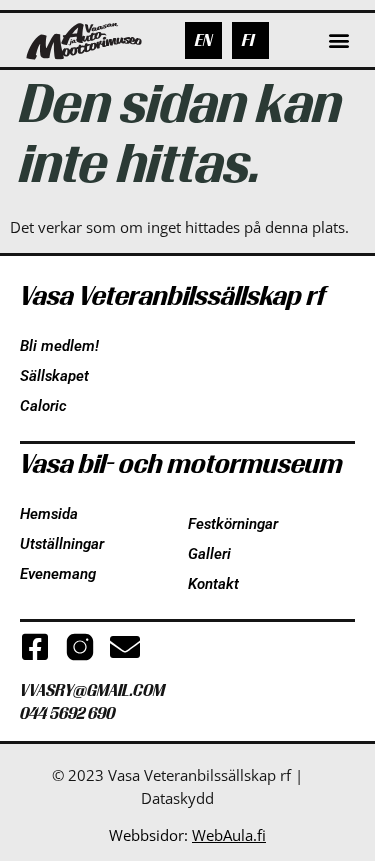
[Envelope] (125, 647)
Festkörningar (233, 524)
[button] (338, 40)
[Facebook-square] (35, 647)
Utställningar (62, 544)
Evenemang (58, 574)
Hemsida (49, 514)
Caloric (43, 406)
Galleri (209, 554)
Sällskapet (54, 376)
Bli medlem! (59, 346)
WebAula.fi (229, 835)
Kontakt (213, 584)
